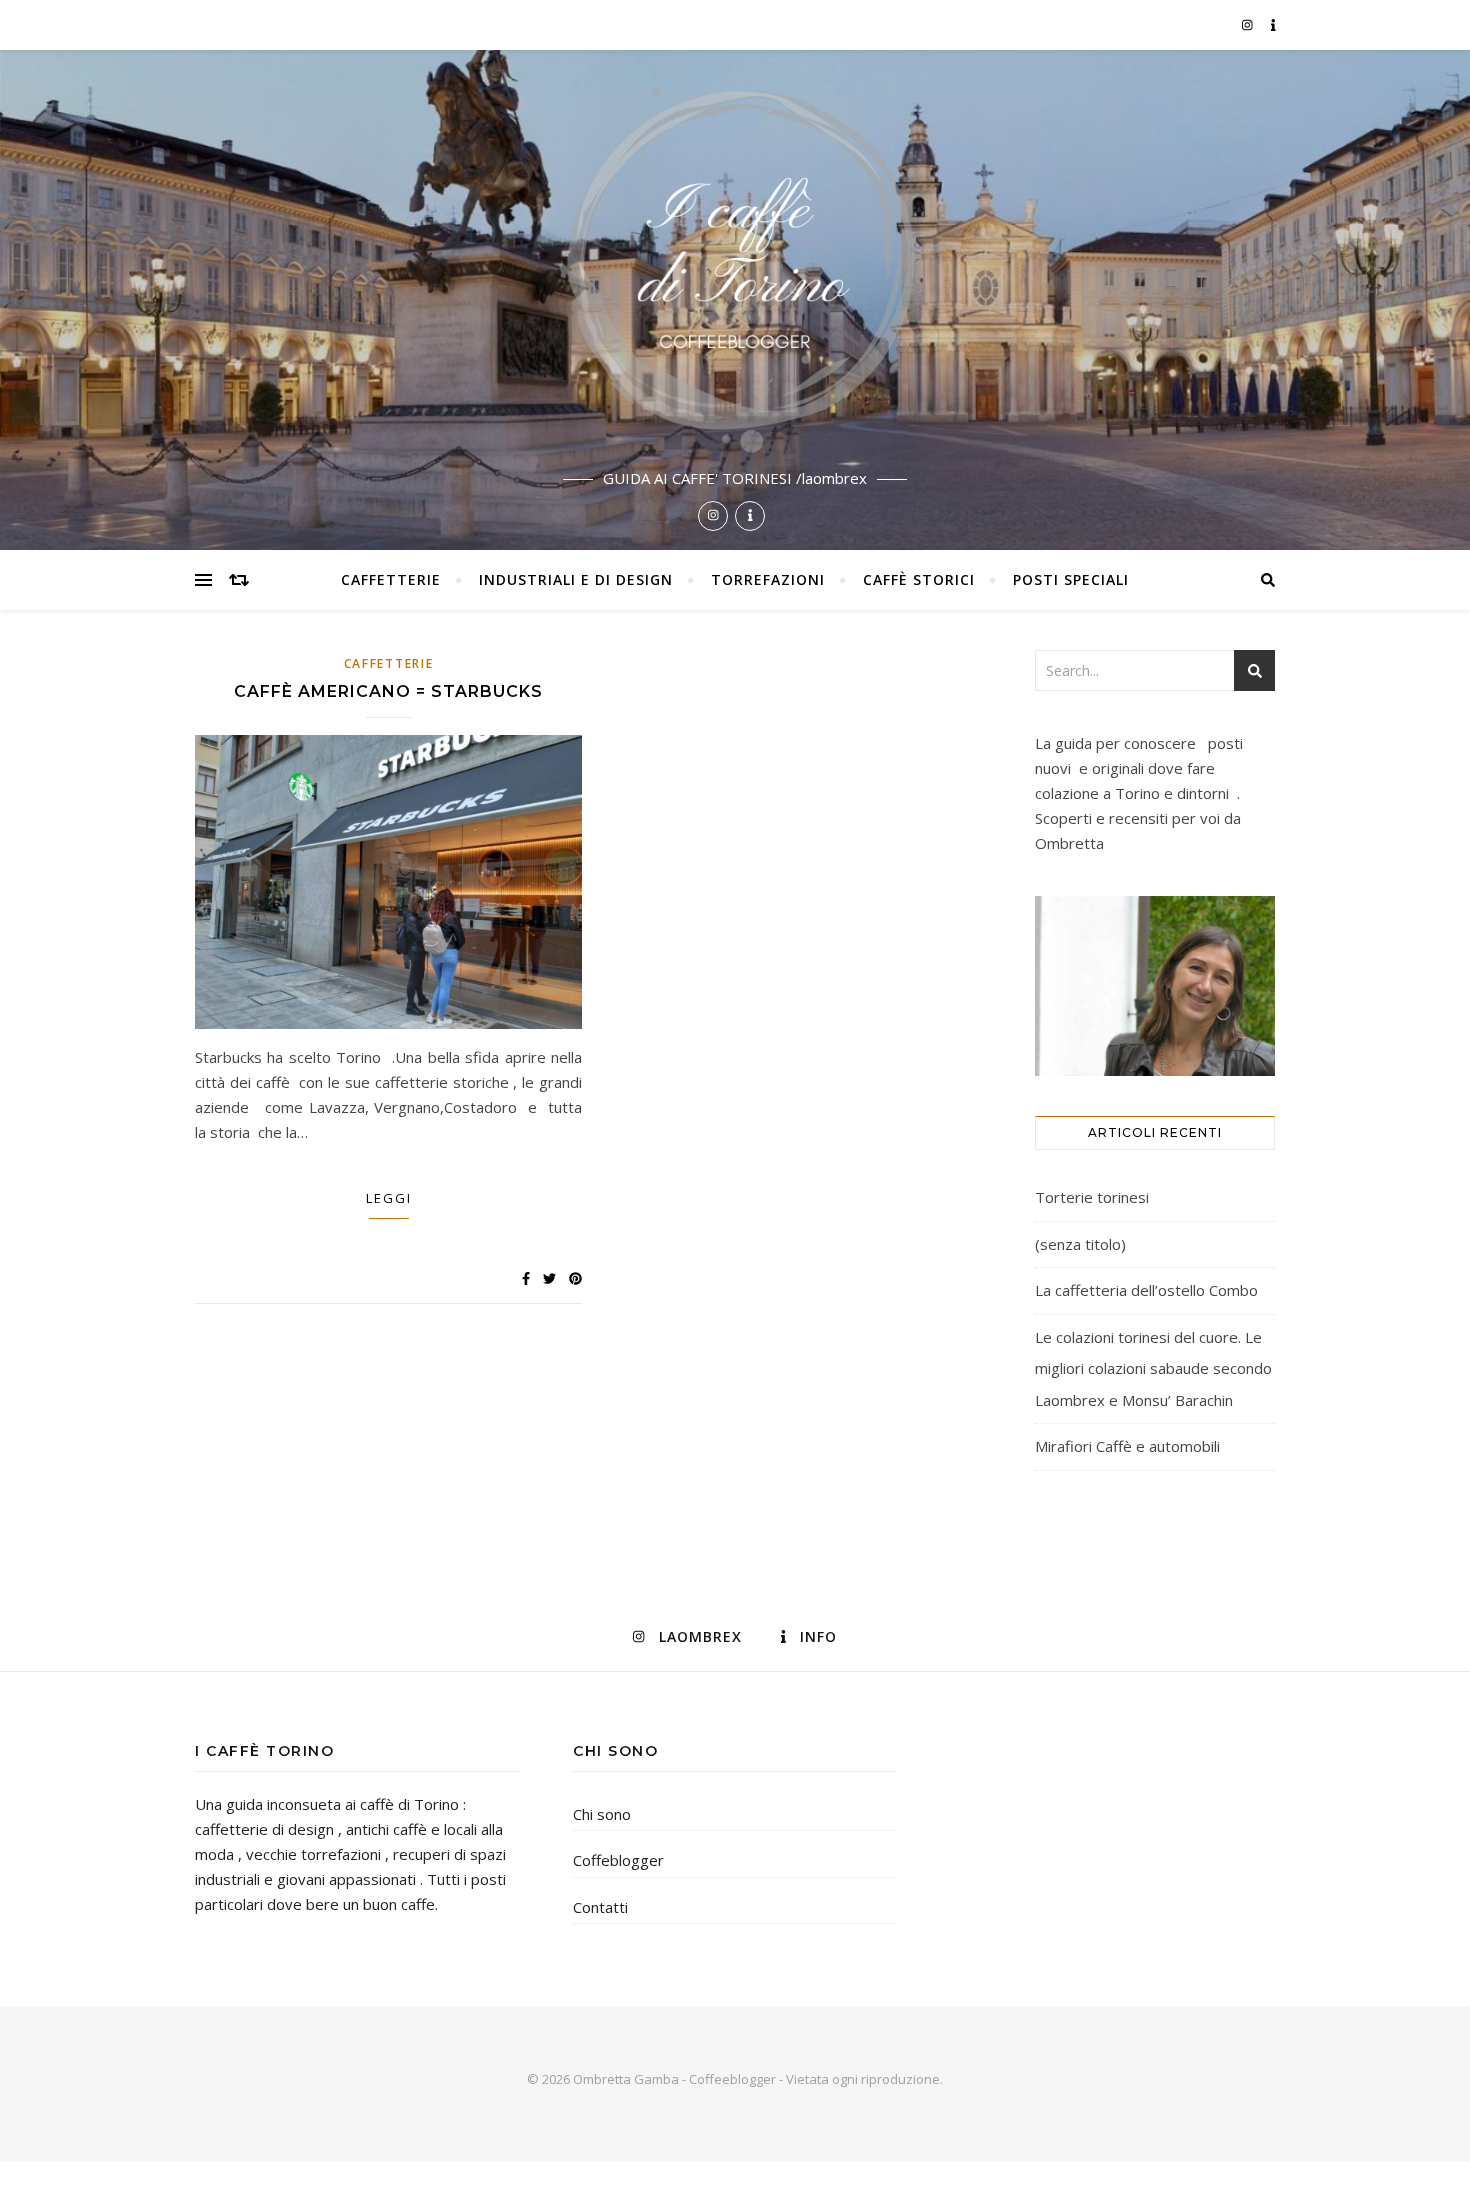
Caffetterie (391, 579)
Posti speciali (1071, 579)
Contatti (600, 1907)
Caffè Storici (919, 579)
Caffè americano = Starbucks (388, 691)
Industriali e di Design (576, 579)
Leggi (389, 1198)
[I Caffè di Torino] (735, 300)
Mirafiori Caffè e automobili (1127, 1446)
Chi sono (602, 1814)
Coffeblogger (618, 1860)
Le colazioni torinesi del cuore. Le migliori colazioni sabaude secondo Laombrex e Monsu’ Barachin (1153, 1368)
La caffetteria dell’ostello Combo (1146, 1290)
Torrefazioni (768, 579)
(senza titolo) (1080, 1244)
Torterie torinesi (1092, 1197)
